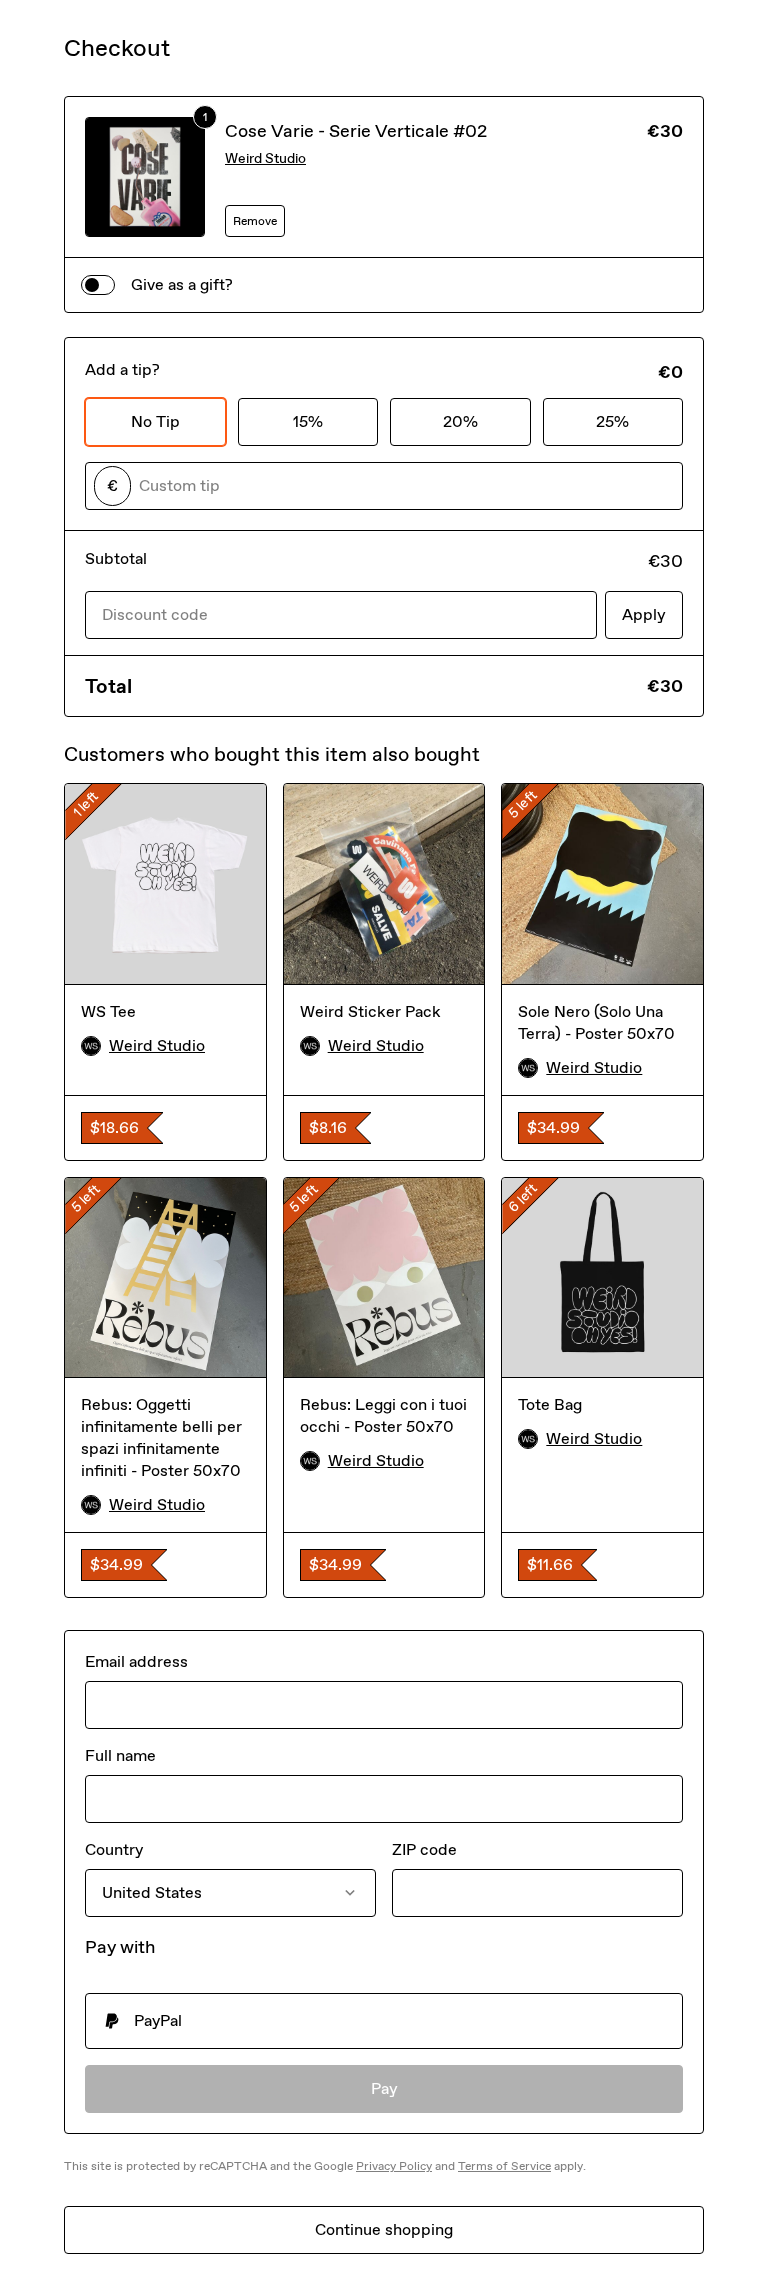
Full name (120, 1755)
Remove (255, 221)
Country (114, 1849)
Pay (384, 2088)
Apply (644, 614)
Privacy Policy (394, 2166)
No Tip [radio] (155, 421)
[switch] (98, 285)
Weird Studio (265, 158)
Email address (136, 1661)
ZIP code (424, 1849)
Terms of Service (504, 2166)
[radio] (384, 2021)
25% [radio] (612, 421)
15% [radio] (308, 421)
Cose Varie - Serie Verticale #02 (356, 131)
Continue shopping (384, 2229)
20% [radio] (460, 421)
